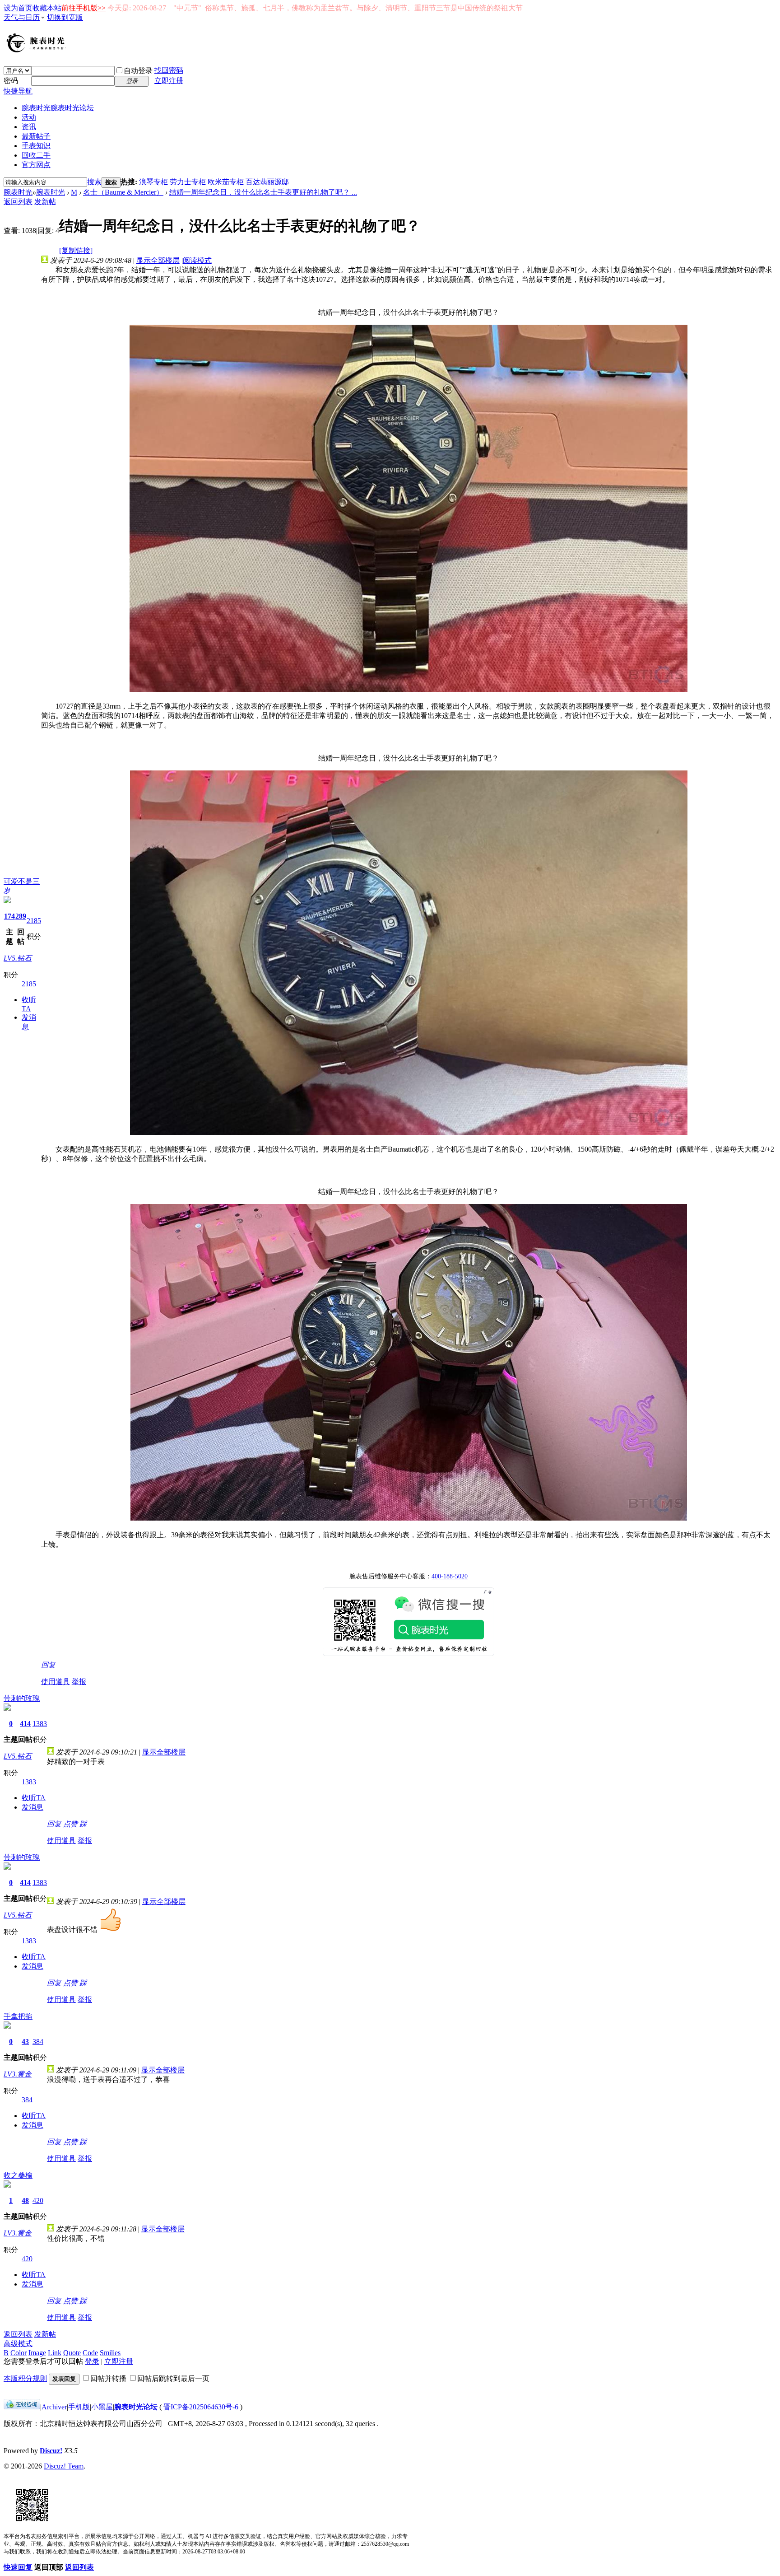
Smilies (110, 2353)
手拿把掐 (18, 2016)
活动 (29, 117)
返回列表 (18, 202)
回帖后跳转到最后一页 (173, 2378)
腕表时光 (58, 108)
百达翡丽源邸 (267, 182)
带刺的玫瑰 (22, 1698)
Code (90, 2353)
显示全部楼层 (158, 260)
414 (25, 1724)
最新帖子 (36, 136)
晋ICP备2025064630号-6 (201, 2407)
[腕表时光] (37, 51)
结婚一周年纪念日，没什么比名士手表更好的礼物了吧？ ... (263, 192)
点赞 (71, 1824)
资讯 (29, 127)
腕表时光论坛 (136, 2407)
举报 (79, 1682)
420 (38, 2200)
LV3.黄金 (18, 2074)
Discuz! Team (64, 2466)
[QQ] (22, 2407)
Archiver (54, 2407)
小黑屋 (102, 2407)
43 (25, 2042)
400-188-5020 (450, 1576)
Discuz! (51, 2451)
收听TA (34, 1798)
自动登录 (138, 71)
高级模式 (18, 2344)
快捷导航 (18, 91)
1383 (40, 1724)
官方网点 (36, 165)
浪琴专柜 (153, 182)
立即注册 (169, 81)
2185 (34, 921)
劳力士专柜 (188, 182)
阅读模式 (197, 260)
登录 (92, 2361)
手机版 (79, 2407)
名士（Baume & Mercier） (123, 192)
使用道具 (56, 1682)
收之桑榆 (18, 2175)
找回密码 (169, 70)
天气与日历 (22, 17)
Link (55, 2353)
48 (25, 2200)
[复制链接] (76, 250)
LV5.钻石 (18, 958)
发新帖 (45, 202)
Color (19, 2353)
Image (37, 2353)
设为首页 (18, 8)
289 (21, 916)
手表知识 (36, 146)
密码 (11, 81)
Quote (72, 2353)
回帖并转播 (108, 2378)
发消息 (32, 1807)
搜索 (94, 182)
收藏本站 (47, 8)
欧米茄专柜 (226, 182)
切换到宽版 (65, 17)
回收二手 (36, 155)
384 (38, 2042)
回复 (48, 1665)
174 (9, 916)
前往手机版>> (84, 8)
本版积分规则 (25, 2378)
